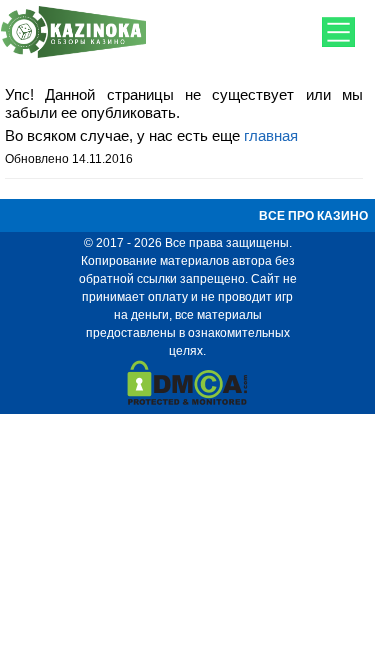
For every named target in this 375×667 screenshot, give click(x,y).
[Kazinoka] (73, 55)
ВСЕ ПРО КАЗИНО (313, 216)
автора (252, 261)
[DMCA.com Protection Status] (187, 401)
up (188, 622)
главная (271, 135)
